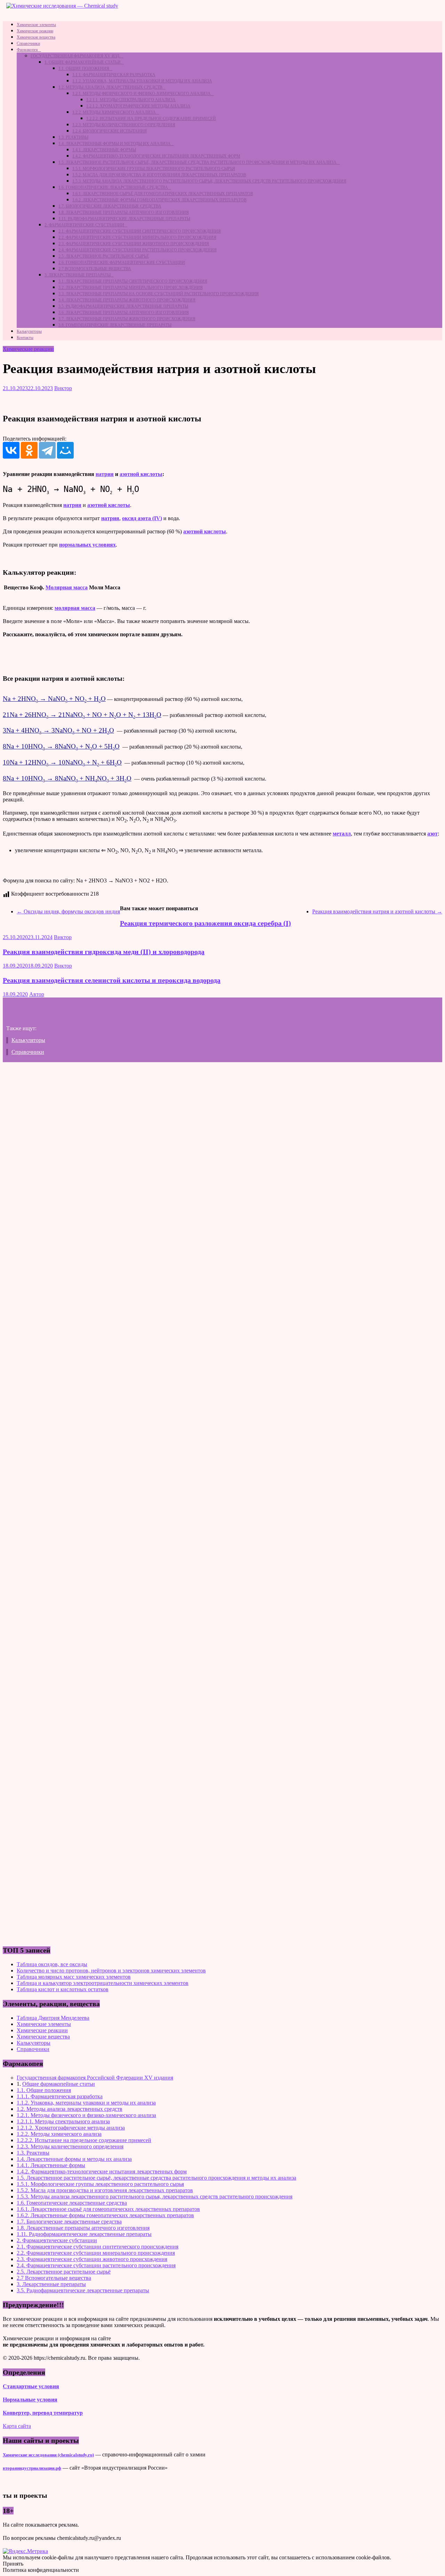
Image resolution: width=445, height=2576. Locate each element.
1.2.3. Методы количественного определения (124, 125)
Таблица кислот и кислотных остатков (63, 1989)
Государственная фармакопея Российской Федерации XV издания (95, 2078)
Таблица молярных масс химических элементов (74, 1977)
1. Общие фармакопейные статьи (83, 62)
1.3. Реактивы (73, 137)
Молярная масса (67, 587)
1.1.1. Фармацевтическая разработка (114, 75)
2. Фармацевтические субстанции (84, 225)
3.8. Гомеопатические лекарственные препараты (115, 325)
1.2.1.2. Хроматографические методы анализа (138, 106)
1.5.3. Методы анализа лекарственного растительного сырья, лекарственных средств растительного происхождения (209, 181)
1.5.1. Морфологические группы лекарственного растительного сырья (154, 169)
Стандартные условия (31, 2386)
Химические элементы (36, 25)
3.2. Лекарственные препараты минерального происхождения (131, 288)
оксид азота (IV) (142, 518)
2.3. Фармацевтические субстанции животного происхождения (134, 244)
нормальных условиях (87, 545)
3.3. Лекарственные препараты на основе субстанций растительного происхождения (159, 294)
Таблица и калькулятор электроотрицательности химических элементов (103, 1983)
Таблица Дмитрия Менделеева (53, 2018)
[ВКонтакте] (11, 450)
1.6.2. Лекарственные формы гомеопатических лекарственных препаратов (159, 200)
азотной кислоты (141, 474)
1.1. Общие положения (84, 68)
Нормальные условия (30, 2400)
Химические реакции (35, 31)
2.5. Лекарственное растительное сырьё (104, 256)
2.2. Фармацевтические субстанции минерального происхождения (137, 237)
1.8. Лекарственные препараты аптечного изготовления (124, 212)
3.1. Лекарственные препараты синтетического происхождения (133, 281)
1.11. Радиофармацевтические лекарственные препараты (124, 219)
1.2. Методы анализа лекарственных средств (110, 87)
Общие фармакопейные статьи (59, 2084)
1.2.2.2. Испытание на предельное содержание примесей (151, 119)
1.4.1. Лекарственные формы (104, 150)
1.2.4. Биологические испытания (110, 131)
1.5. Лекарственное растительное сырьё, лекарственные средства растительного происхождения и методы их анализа (197, 162)
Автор (37, 994)
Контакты (25, 338)
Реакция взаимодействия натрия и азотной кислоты (377, 911)
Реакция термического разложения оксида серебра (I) (205, 923)
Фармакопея (27, 50)
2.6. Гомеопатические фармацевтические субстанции (122, 263)
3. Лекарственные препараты (78, 275)
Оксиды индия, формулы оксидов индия (68, 911)
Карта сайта (17, 2426)
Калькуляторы (29, 331)
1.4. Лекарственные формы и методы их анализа (115, 144)
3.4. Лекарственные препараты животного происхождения (127, 300)
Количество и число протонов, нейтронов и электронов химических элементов (111, 1971)
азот (432, 834)
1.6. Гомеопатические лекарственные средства (113, 187)
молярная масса (75, 608)
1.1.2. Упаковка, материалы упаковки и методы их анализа (142, 81)
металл (342, 834)
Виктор (63, 388)
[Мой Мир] (65, 450)
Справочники (28, 43)
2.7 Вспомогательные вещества (95, 269)
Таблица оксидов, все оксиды (52, 1964)
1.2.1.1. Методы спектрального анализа (131, 100)
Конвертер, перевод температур (43, 2413)
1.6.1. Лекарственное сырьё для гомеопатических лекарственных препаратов (163, 194)
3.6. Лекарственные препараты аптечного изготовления (124, 313)
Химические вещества (36, 37)
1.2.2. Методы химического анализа (114, 112)
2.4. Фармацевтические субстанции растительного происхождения (137, 250)
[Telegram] (47, 450)
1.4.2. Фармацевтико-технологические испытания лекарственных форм (156, 156)
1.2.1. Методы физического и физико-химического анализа (141, 94)
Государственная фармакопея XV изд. (75, 56)
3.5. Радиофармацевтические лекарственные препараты (123, 306)
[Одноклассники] (29, 450)
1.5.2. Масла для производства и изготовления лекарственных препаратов (159, 175)
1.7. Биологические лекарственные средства (110, 206)
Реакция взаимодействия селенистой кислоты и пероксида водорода (112, 980)
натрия (105, 474)
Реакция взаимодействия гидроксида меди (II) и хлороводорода (104, 952)
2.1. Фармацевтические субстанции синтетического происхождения (140, 231)
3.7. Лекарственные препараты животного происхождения (127, 319)
